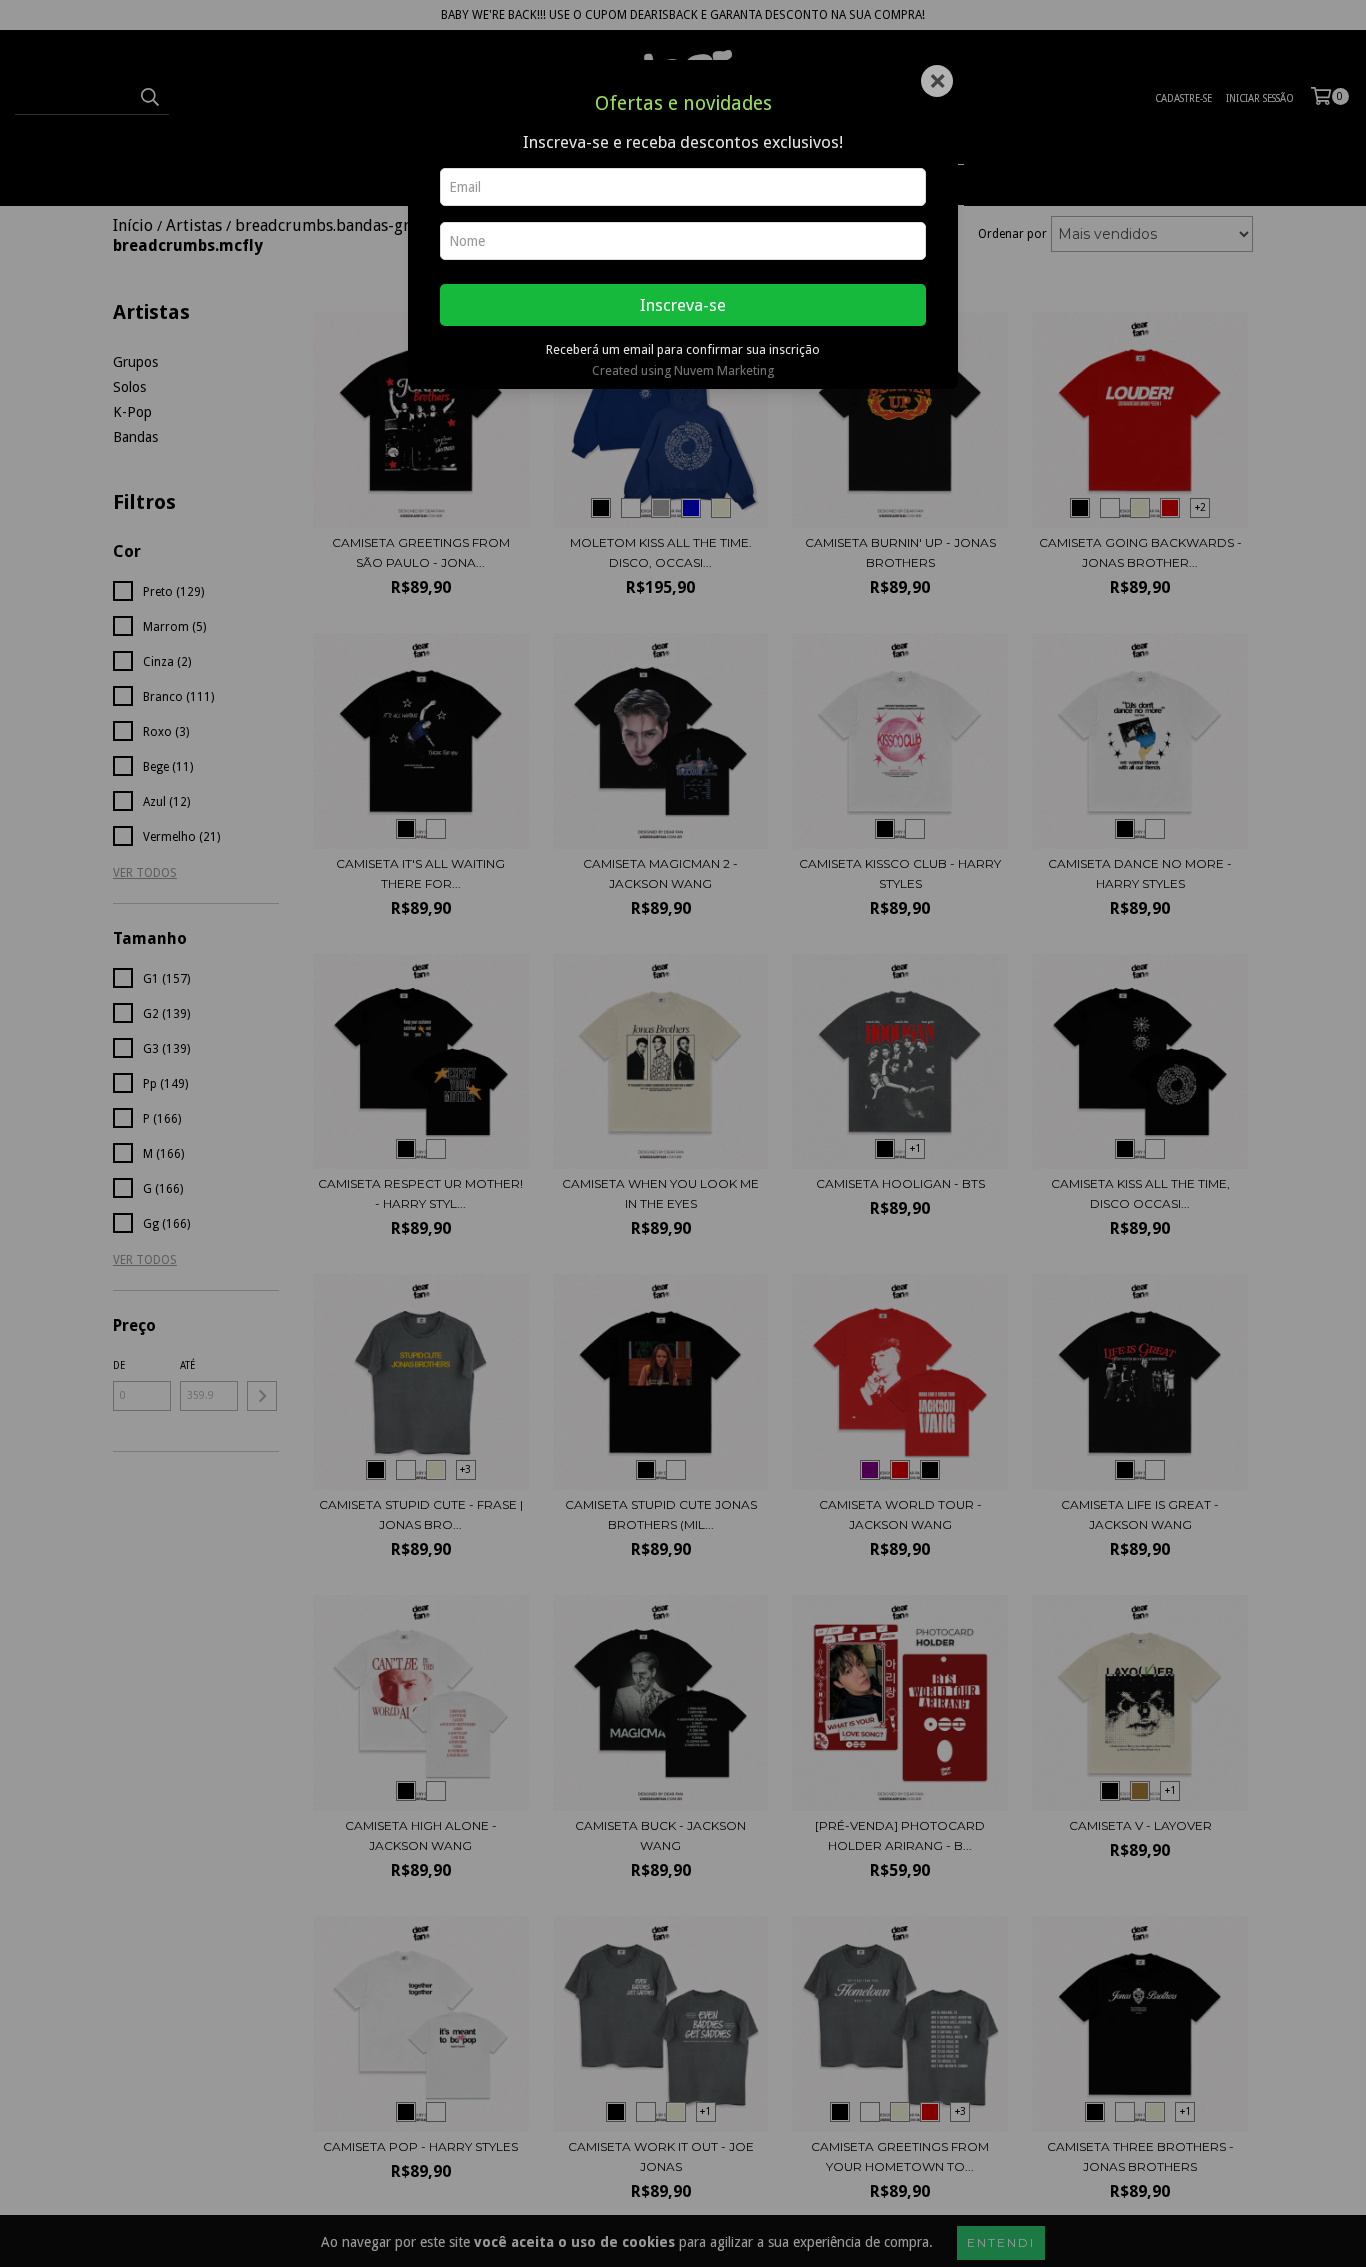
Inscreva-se (683, 305)
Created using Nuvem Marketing (683, 370)
